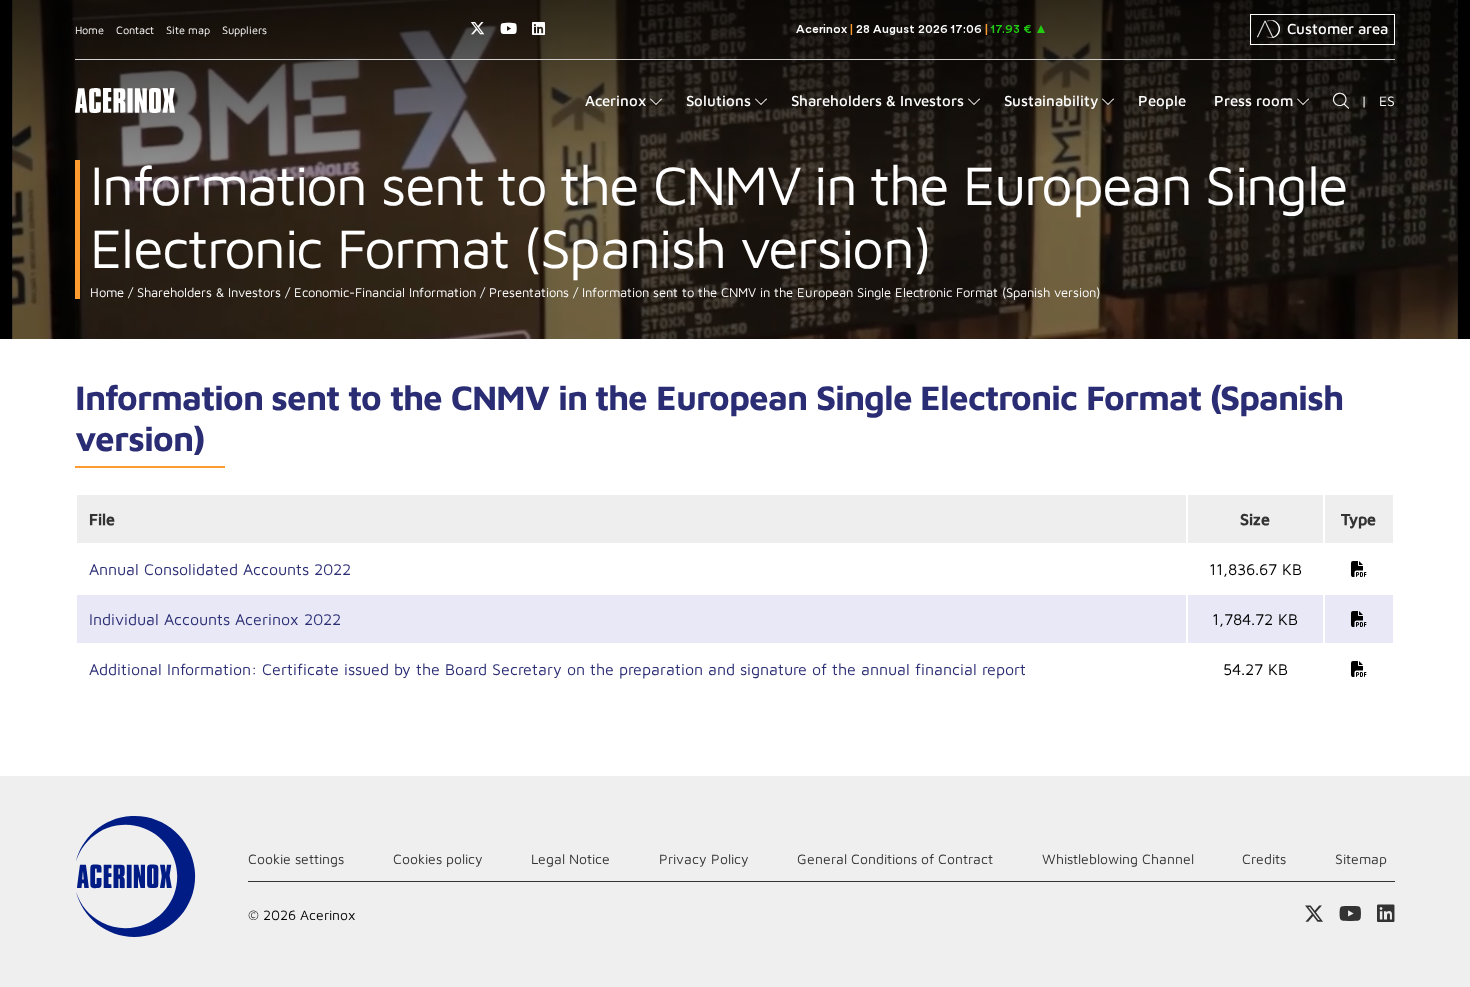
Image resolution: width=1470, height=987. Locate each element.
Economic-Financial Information (383, 292)
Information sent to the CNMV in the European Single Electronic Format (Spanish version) (839, 292)
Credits (1264, 858)
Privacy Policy (704, 858)
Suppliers (244, 29)
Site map (188, 29)
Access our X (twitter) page (477, 28)
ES (1387, 100)
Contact (135, 29)
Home (89, 29)
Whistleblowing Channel (1118, 858)
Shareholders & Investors (207, 292)
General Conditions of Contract (895, 858)
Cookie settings (296, 858)
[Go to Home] (125, 100)
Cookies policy (438, 858)
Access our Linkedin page (538, 28)
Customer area (1337, 28)
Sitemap (1361, 858)
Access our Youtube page (508, 28)
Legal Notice (570, 858)
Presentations (527, 292)
